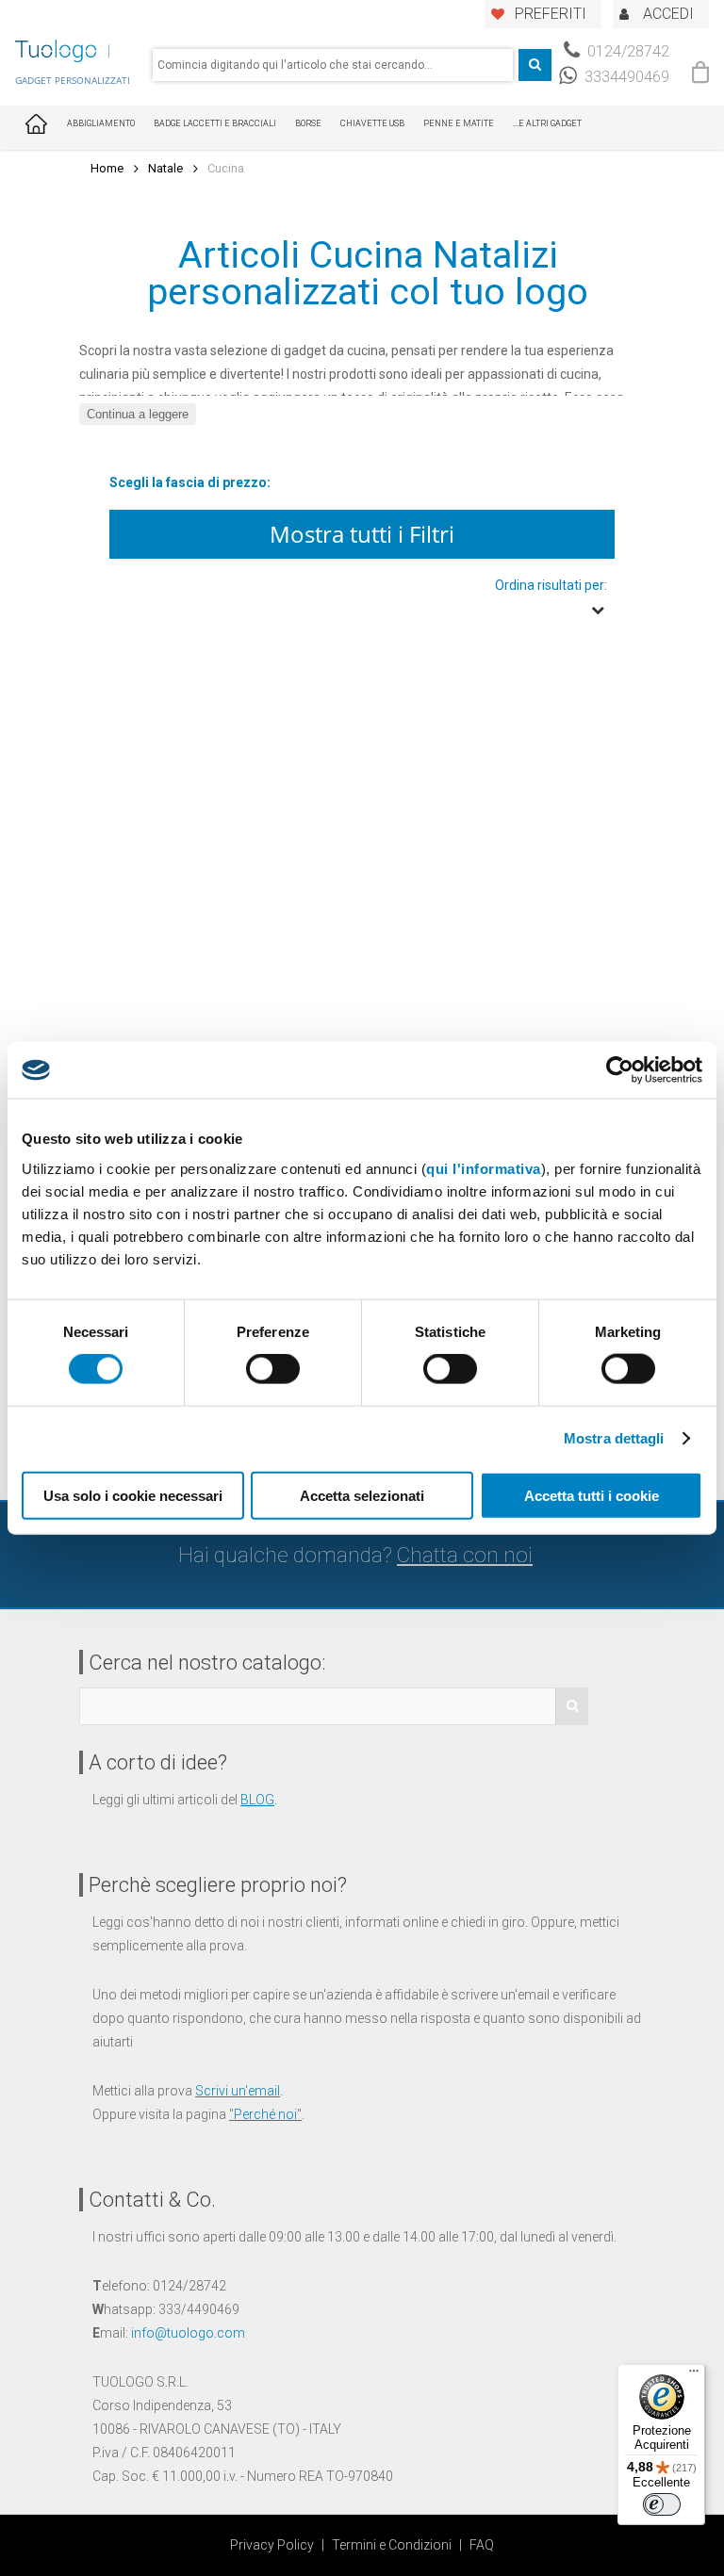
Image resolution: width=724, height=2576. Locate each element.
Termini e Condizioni (392, 2545)
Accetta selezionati (362, 1495)
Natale (165, 168)
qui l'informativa (484, 1168)
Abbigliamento (101, 123)
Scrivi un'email (238, 2091)
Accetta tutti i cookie (592, 1495)
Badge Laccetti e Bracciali (215, 123)
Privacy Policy (272, 2545)
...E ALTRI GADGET (547, 123)
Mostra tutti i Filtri (362, 534)
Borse (308, 123)
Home (107, 168)
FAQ (482, 2545)
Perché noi (265, 2114)
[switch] (273, 1369)
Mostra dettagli (614, 1438)
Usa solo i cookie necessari (133, 1495)
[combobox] (333, 65)
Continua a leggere (138, 414)
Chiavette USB (372, 123)
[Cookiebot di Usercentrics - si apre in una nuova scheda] (620, 1070)
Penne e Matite (459, 123)
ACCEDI (668, 14)
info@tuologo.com (188, 2333)
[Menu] (694, 2375)
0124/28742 (626, 51)
